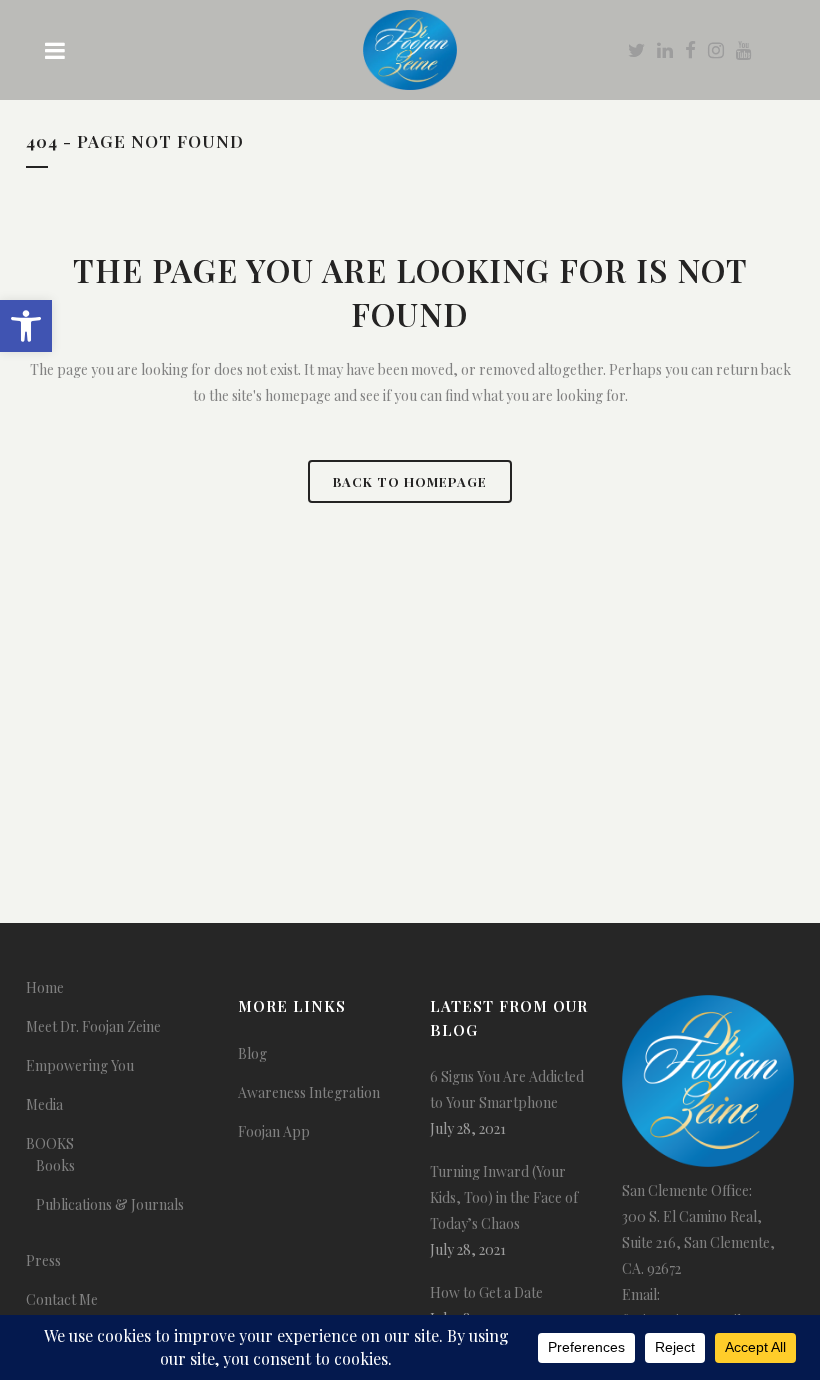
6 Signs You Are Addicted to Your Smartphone (507, 1089)
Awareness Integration (309, 1092)
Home (45, 987)
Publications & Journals (110, 1204)
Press (43, 1260)
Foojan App (274, 1131)
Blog (252, 1053)
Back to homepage (410, 481)
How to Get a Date (486, 1292)
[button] (26, 326)
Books (55, 1165)
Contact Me (62, 1299)
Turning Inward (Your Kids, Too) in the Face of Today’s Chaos (504, 1197)
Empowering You (80, 1065)
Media (44, 1104)
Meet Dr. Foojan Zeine (93, 1026)
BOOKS (50, 1143)
